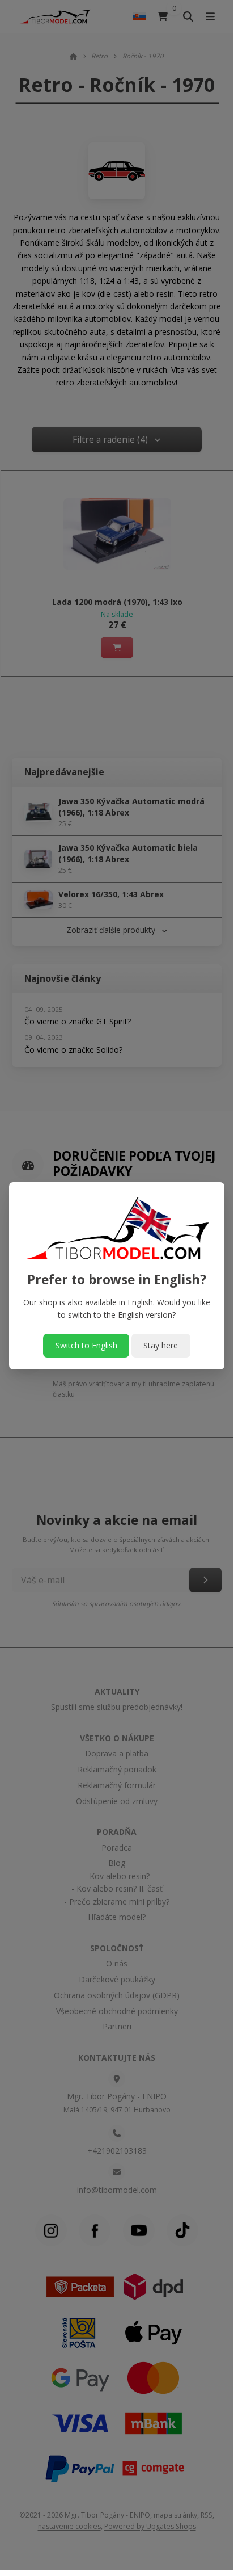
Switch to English (86, 1345)
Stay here (161, 1345)
